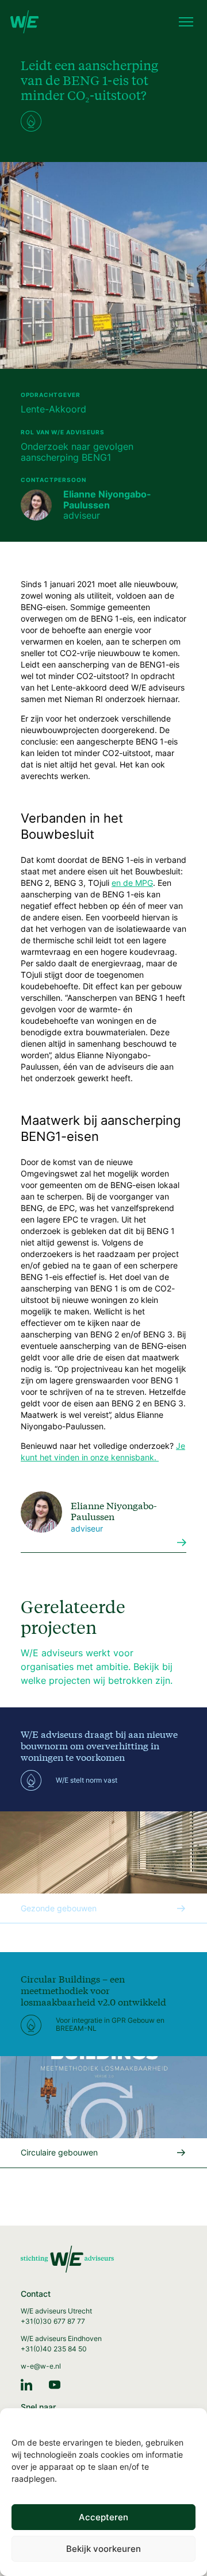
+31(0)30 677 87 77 (53, 2321)
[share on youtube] (55, 2384)
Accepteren (103, 2517)
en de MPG (132, 883)
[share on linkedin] (26, 2384)
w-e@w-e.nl (41, 2366)
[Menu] (186, 23)
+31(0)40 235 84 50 (54, 2349)
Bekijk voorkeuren (103, 2549)
